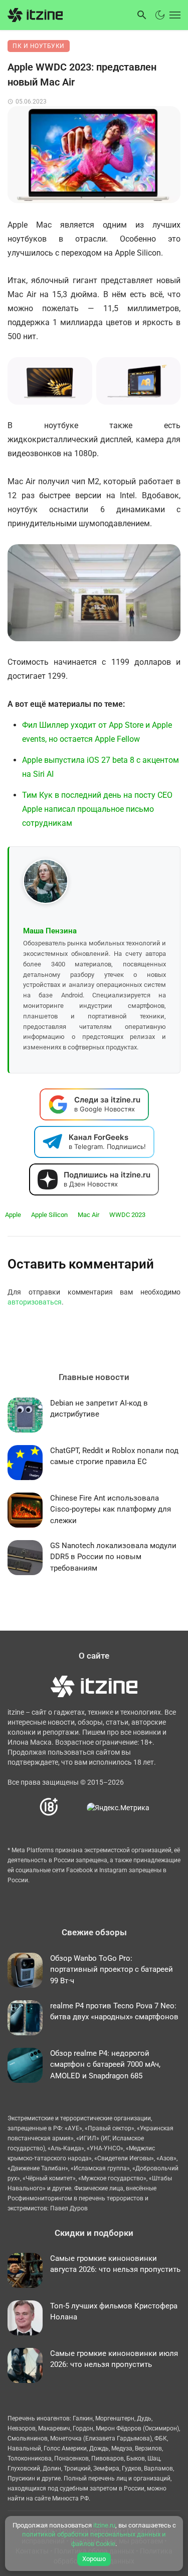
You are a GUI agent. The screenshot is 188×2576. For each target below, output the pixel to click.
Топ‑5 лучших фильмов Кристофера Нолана (114, 2312)
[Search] (142, 15)
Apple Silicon (49, 1215)
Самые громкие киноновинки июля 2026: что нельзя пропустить (114, 2359)
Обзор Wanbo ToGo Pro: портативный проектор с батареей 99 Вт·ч (112, 1970)
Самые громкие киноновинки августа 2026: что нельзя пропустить (115, 2264)
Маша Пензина (50, 931)
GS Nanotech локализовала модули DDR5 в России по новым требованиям (113, 1557)
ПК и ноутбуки (39, 46)
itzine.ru (104, 2525)
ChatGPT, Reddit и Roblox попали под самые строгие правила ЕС (114, 1456)
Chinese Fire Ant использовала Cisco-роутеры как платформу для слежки (111, 1509)
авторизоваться (35, 1302)
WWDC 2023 (127, 1215)
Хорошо (94, 2559)
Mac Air (88, 1215)
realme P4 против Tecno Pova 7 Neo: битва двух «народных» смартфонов (114, 2012)
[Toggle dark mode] (160, 15)
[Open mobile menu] (174, 15)
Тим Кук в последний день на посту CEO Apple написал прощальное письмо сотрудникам (97, 809)
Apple (13, 1215)
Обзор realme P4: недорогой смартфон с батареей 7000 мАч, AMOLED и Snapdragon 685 (105, 2065)
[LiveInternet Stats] (73, 1807)
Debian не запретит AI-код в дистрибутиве (99, 1409)
